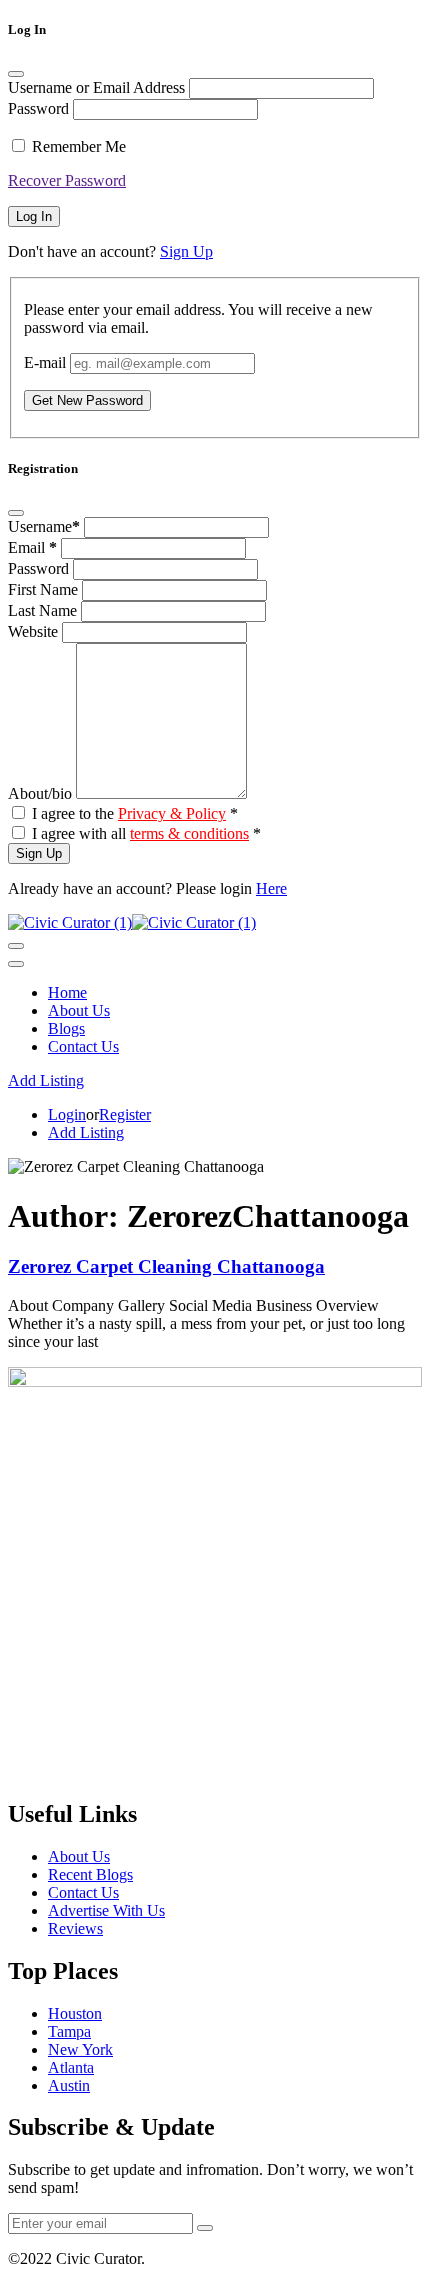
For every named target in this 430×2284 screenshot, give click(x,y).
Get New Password (87, 400)
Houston (75, 2013)
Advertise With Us (106, 1910)
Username (44, 526)
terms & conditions (189, 833)
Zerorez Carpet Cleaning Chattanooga (166, 1266)
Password (38, 108)
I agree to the (135, 813)
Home (67, 992)
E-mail (45, 362)
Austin (69, 2085)
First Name (45, 589)
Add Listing (46, 1080)
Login (67, 1114)
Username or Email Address (96, 87)
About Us (79, 1010)
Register (125, 1114)
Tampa (69, 2031)
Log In (34, 216)
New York (80, 2049)
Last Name (44, 610)
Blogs (66, 1028)
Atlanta (71, 2067)
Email (32, 547)
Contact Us (83, 1046)
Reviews (75, 1928)
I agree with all (146, 833)
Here (271, 888)
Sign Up (186, 251)
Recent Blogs (90, 1874)
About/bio (42, 793)
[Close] (16, 74)
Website (35, 631)
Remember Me (79, 146)
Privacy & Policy (172, 813)
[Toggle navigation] (16, 946)
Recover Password (67, 180)
